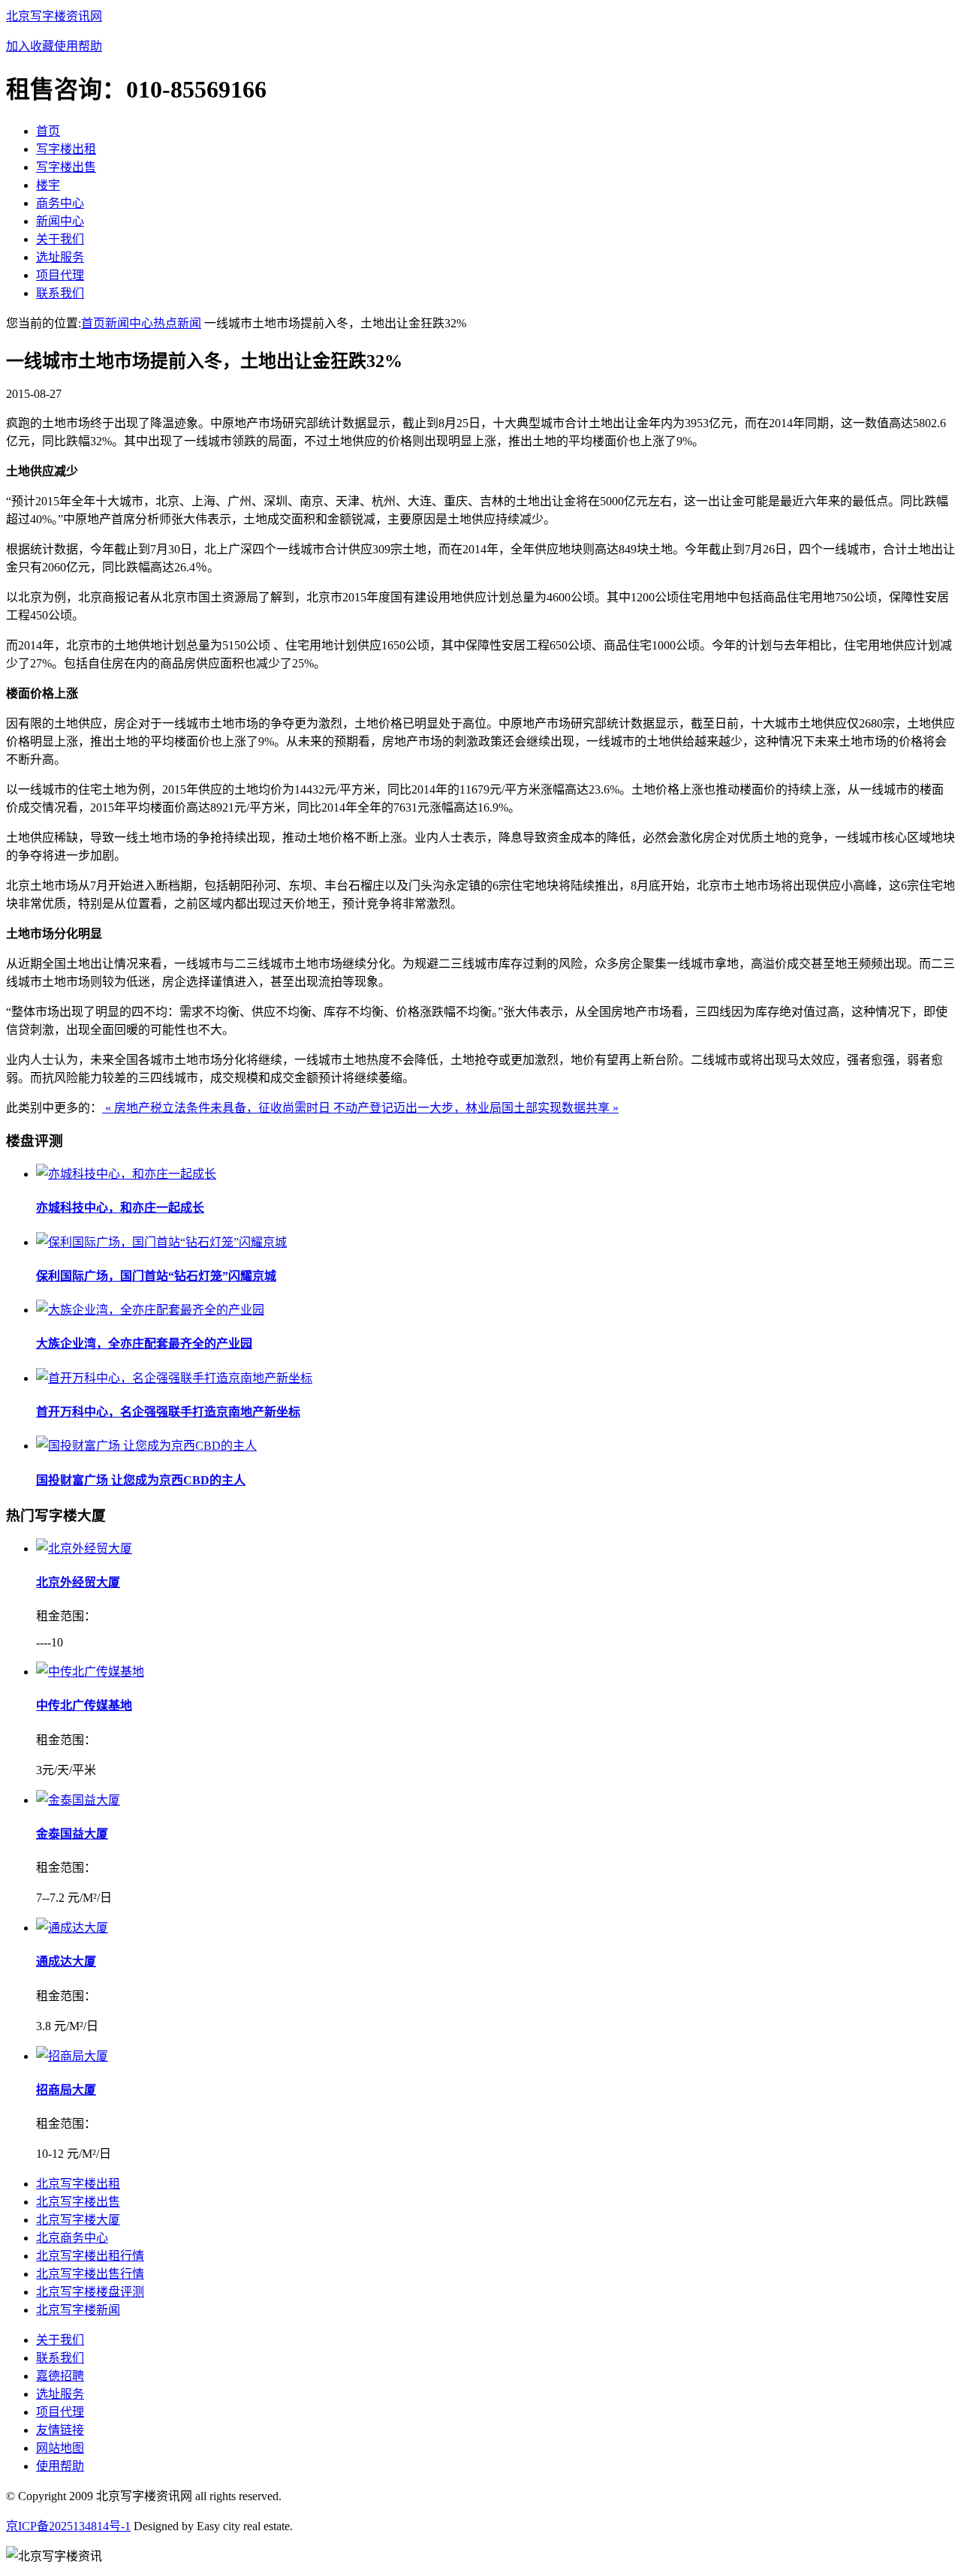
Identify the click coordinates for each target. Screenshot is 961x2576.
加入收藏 (30, 46)
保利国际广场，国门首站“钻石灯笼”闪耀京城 (156, 1276)
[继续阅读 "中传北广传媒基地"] (90, 1672)
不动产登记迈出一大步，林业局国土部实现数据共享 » (476, 1108)
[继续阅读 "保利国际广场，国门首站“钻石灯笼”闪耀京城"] (161, 1242)
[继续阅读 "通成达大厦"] (72, 1928)
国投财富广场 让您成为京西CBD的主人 (141, 1480)
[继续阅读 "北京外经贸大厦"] (84, 1549)
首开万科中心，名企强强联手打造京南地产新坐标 (168, 1412)
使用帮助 (78, 46)
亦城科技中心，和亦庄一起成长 (120, 1208)
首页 (93, 323)
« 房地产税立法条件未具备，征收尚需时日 (218, 1108)
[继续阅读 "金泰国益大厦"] (78, 1800)
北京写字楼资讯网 (54, 16)
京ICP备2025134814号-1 (68, 2526)
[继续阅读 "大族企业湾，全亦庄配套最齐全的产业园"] (150, 1310)
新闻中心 (129, 323)
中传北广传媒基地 (84, 1705)
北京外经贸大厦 (78, 1582)
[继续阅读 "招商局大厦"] (72, 2056)
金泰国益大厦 (72, 1834)
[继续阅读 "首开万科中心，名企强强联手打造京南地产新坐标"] (174, 1378)
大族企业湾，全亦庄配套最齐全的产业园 (144, 1344)
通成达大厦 (66, 1961)
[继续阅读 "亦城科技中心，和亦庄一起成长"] (126, 1174)
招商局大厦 (66, 2090)
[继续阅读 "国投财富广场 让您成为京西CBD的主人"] (146, 1446)
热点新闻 (177, 323)
